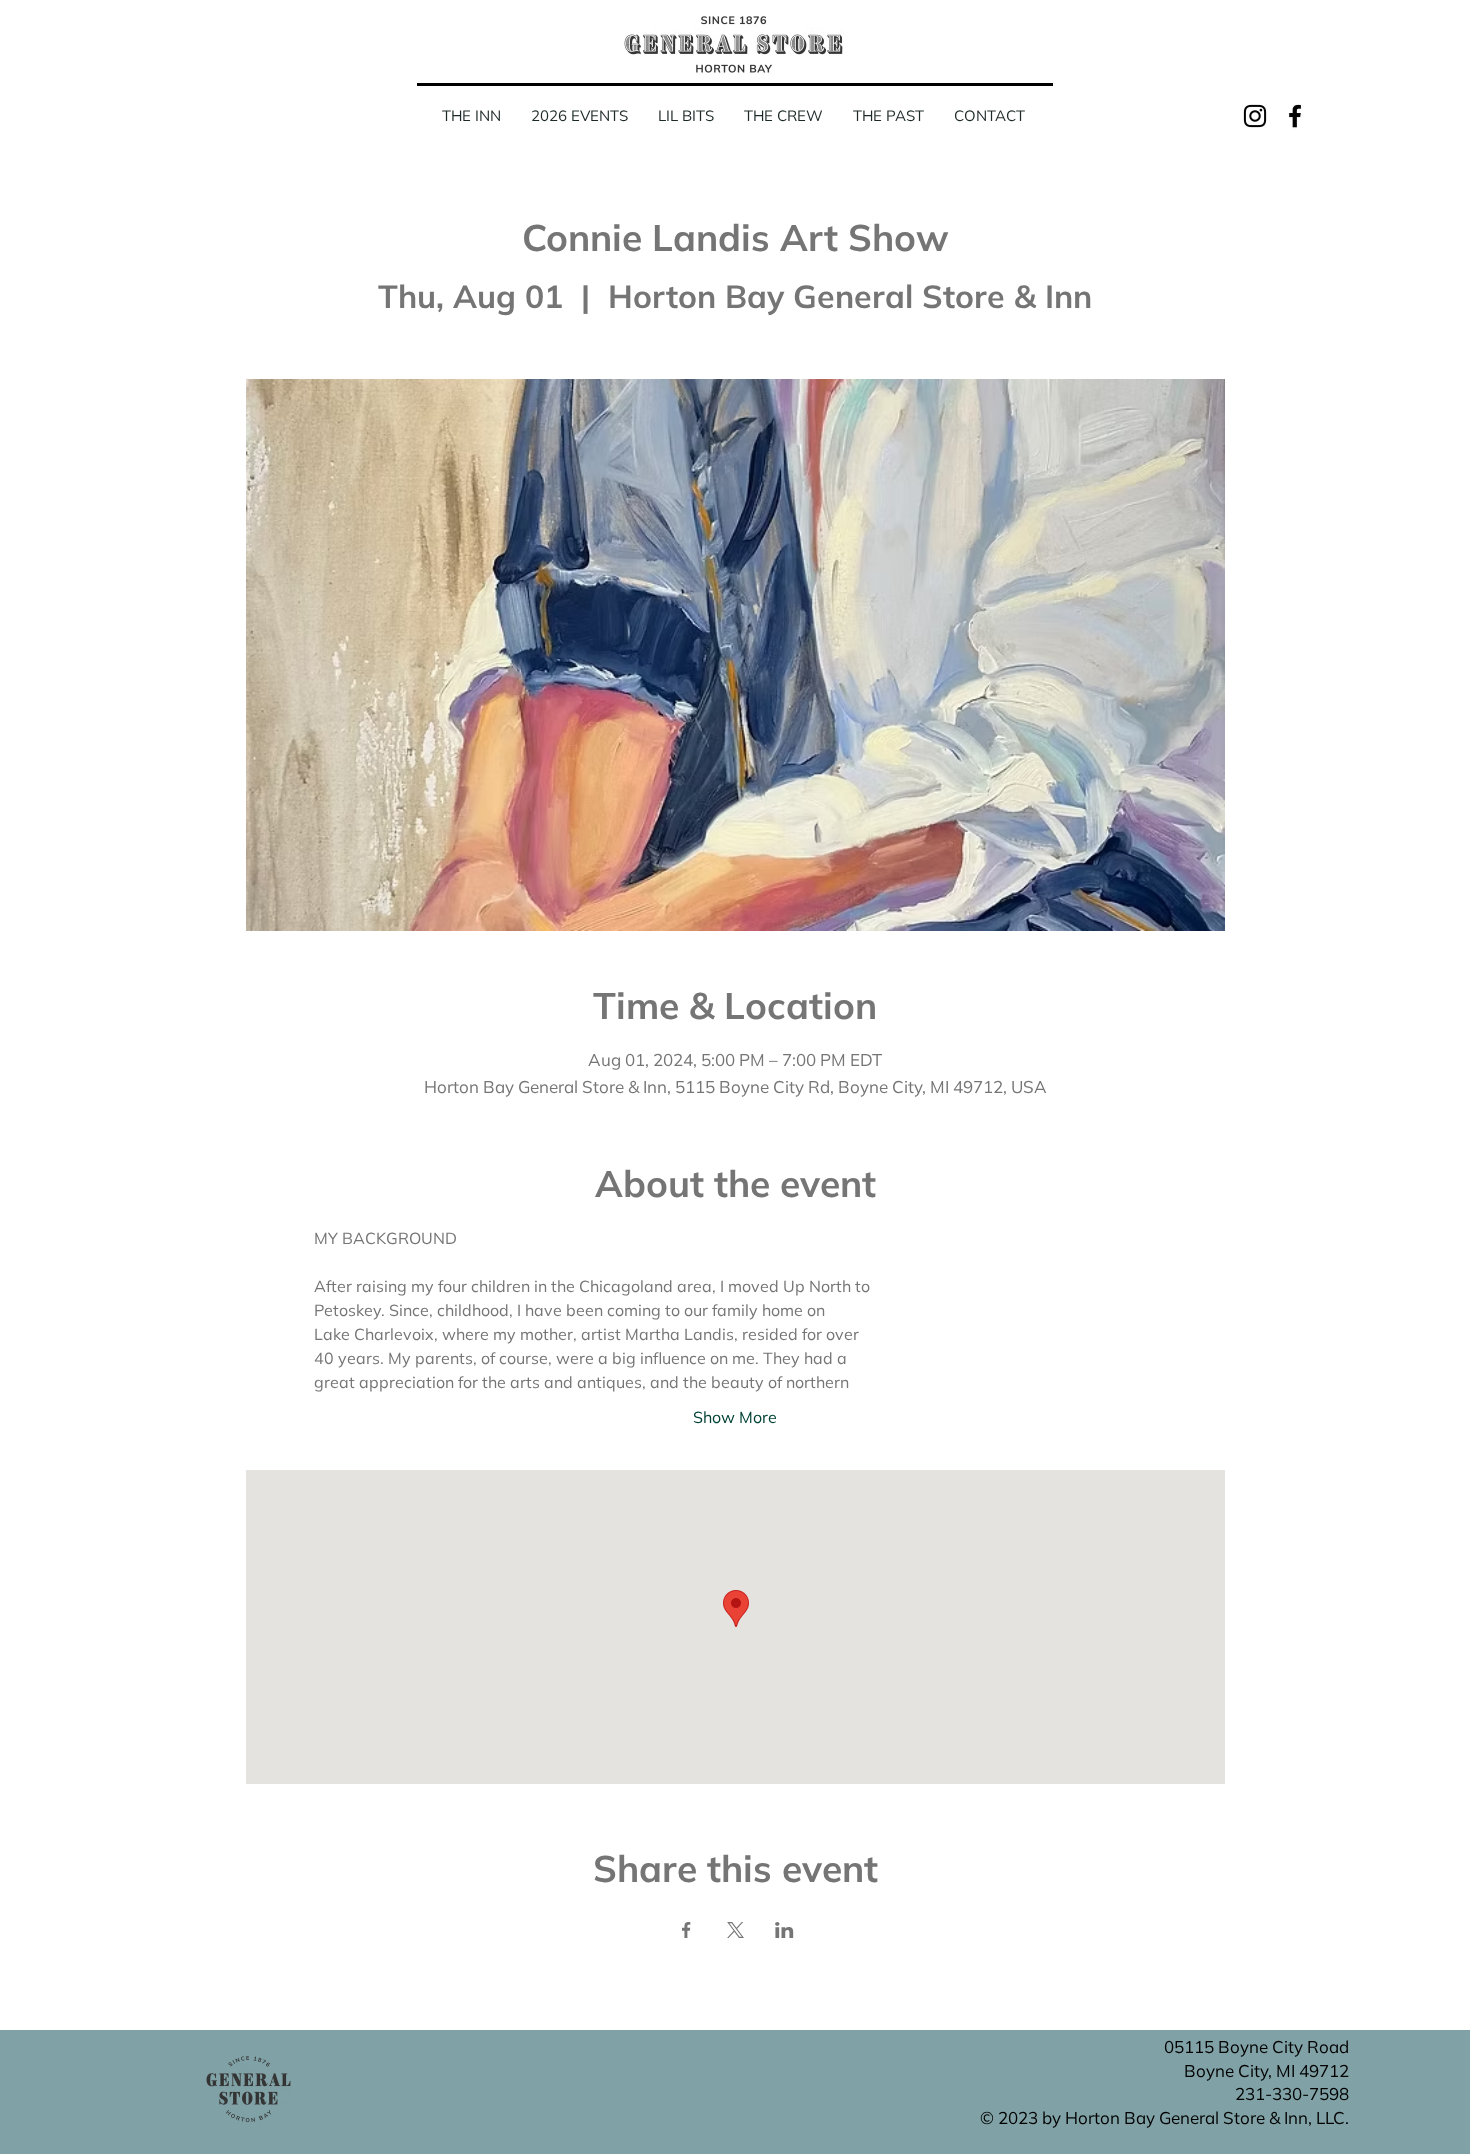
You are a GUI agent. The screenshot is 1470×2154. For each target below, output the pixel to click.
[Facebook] (1295, 116)
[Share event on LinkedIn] (784, 1930)
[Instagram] (1255, 116)
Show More (735, 1417)
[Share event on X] (735, 1930)
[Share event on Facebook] (686, 1930)
